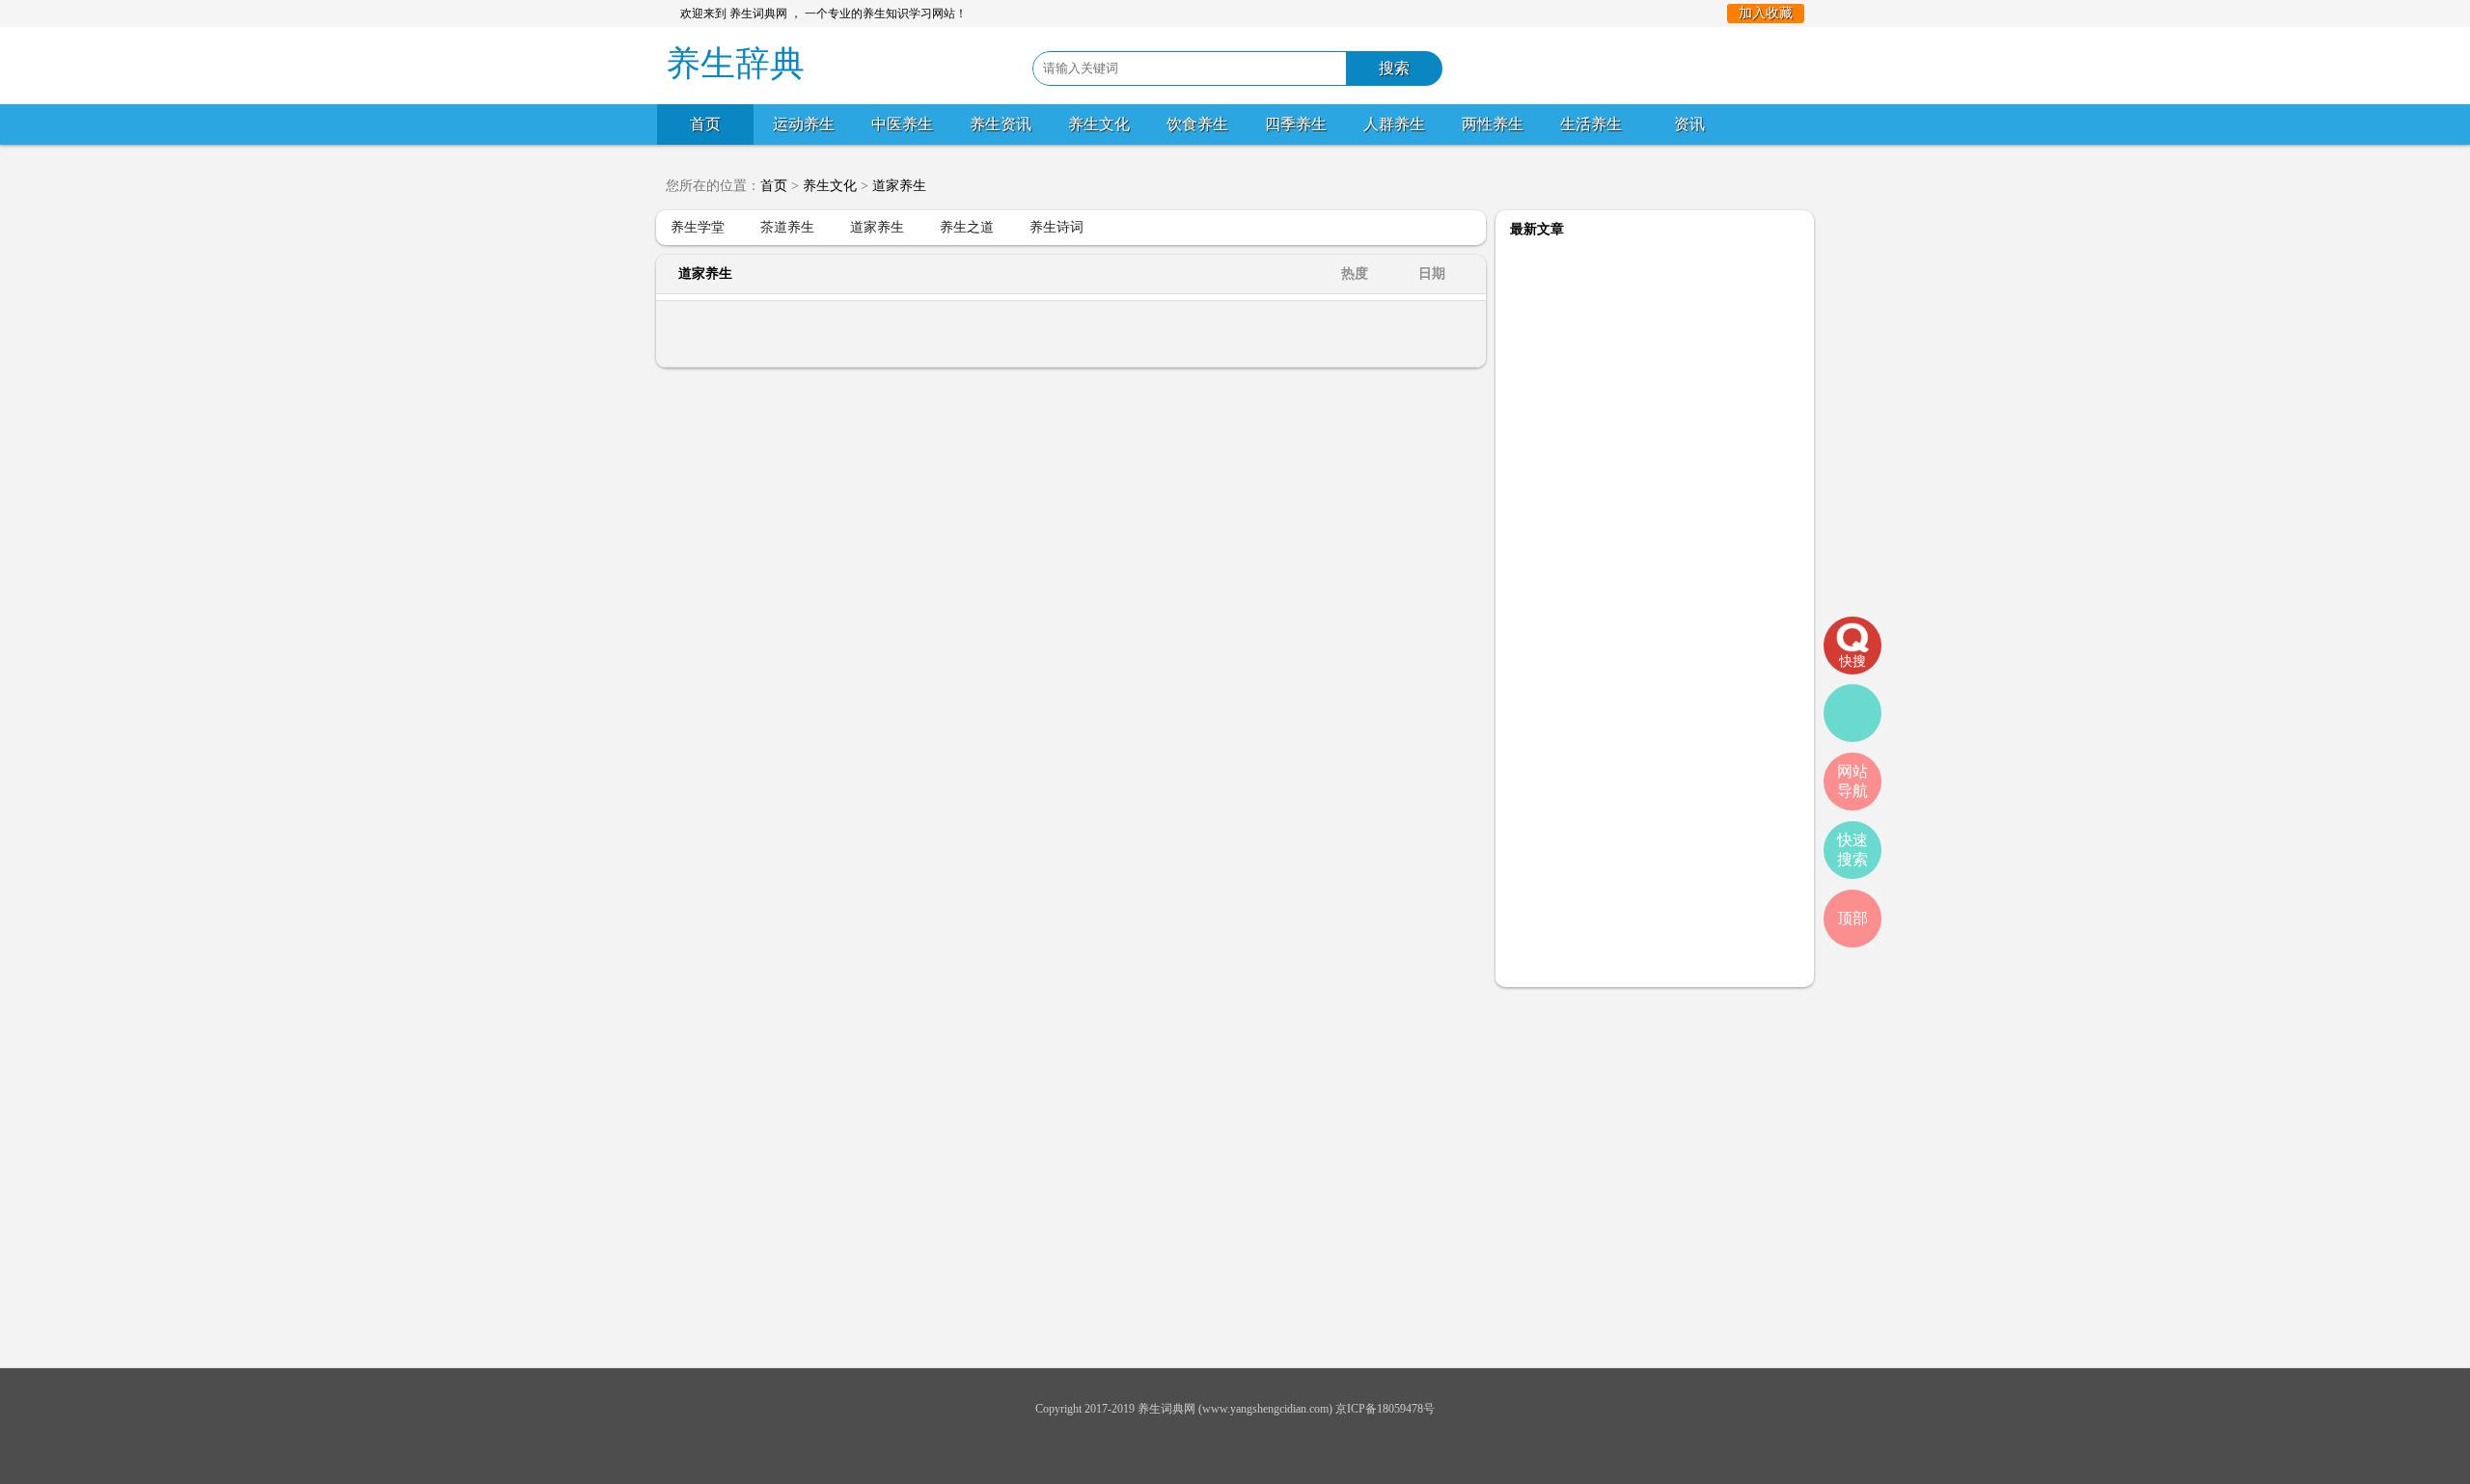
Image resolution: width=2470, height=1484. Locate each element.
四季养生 (1296, 124)
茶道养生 (787, 227)
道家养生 (899, 186)
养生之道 (967, 227)
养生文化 (1099, 124)
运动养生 (804, 124)
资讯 (1689, 124)
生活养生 (1591, 124)
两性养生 (1493, 124)
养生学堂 (698, 227)
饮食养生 (1197, 124)
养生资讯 (1001, 124)
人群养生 (1394, 124)
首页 (705, 124)
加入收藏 (1766, 13)
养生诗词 (1057, 227)
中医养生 (902, 124)
